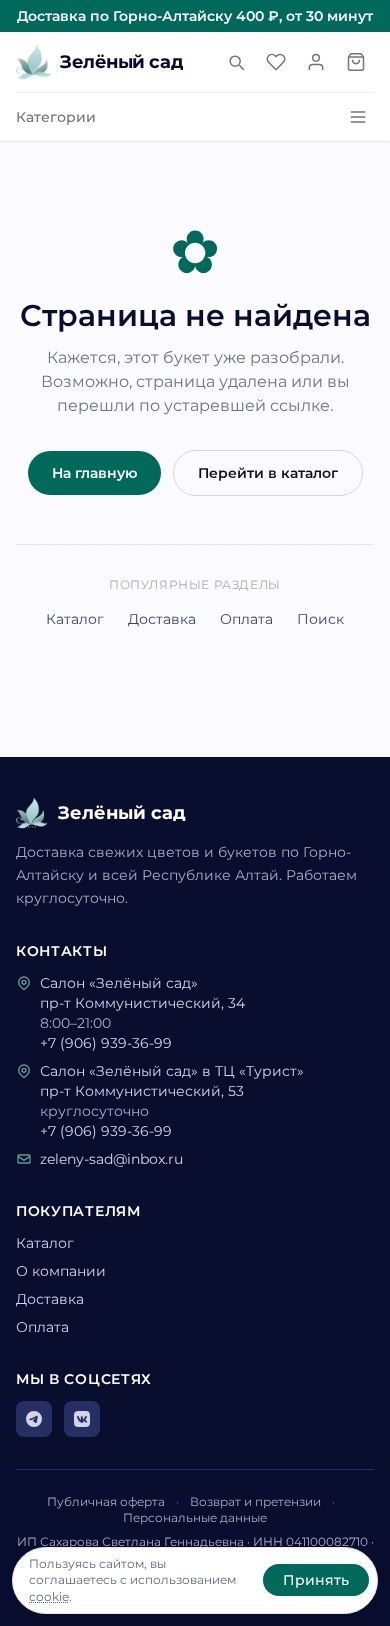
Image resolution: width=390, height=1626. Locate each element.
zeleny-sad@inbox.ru (111, 1159)
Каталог (75, 619)
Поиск (320, 619)
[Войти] (316, 62)
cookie (49, 1596)
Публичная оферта (106, 1501)
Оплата (246, 619)
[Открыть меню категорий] (358, 117)
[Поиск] (236, 62)
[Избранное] (276, 62)
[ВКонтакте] (82, 1419)
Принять (316, 1580)
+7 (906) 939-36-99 (106, 1043)
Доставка (162, 619)
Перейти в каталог (268, 473)
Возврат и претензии (255, 1501)
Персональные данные (195, 1517)
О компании (61, 1271)
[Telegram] (34, 1419)
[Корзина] (356, 62)
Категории (56, 117)
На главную (94, 473)
